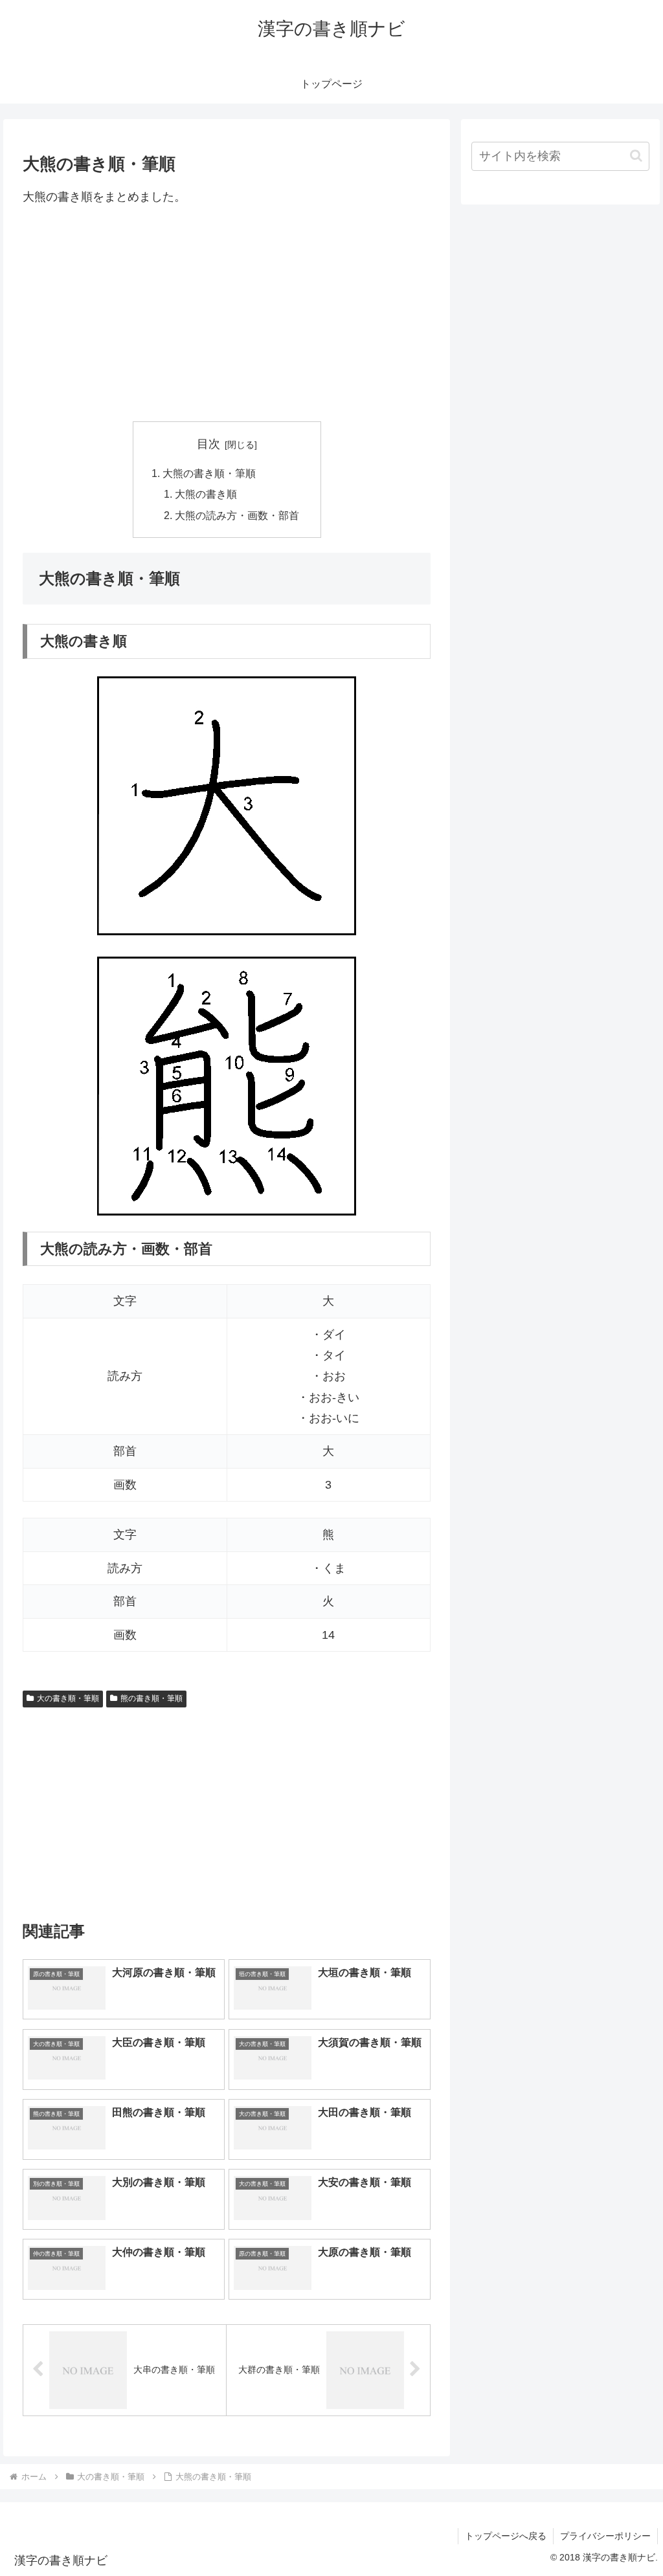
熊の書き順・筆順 (152, 1698)
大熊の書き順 (206, 494)
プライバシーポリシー (605, 2536)
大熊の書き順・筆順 (209, 473)
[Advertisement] (227, 314)
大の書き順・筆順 (68, 1698)
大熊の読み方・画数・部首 (237, 515)
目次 (208, 444)
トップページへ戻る (506, 2536)
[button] (636, 156)
